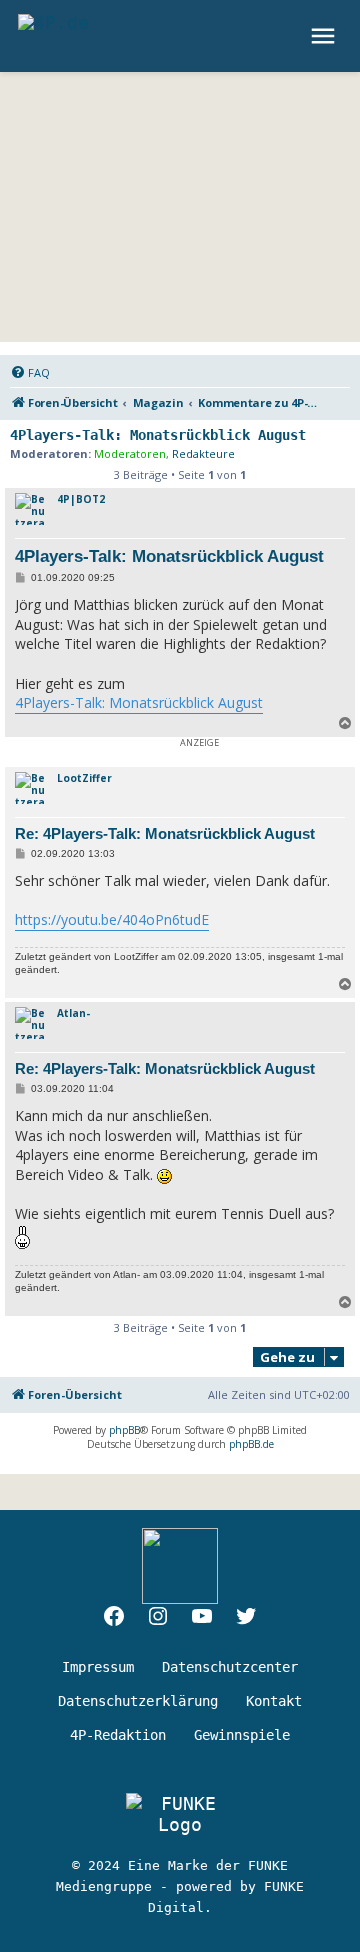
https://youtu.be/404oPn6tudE (112, 919)
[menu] (325, 36)
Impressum (98, 1667)
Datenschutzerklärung (138, 1701)
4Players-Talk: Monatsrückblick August (158, 435)
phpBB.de (251, 1444)
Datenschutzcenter (230, 1667)
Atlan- (73, 1013)
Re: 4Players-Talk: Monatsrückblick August (165, 833)
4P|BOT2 (81, 499)
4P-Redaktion (118, 1735)
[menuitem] (30, 373)
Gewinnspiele (242, 1735)
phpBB (124, 1430)
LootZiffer (84, 778)
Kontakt (274, 1701)
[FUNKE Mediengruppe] (180, 1814)
